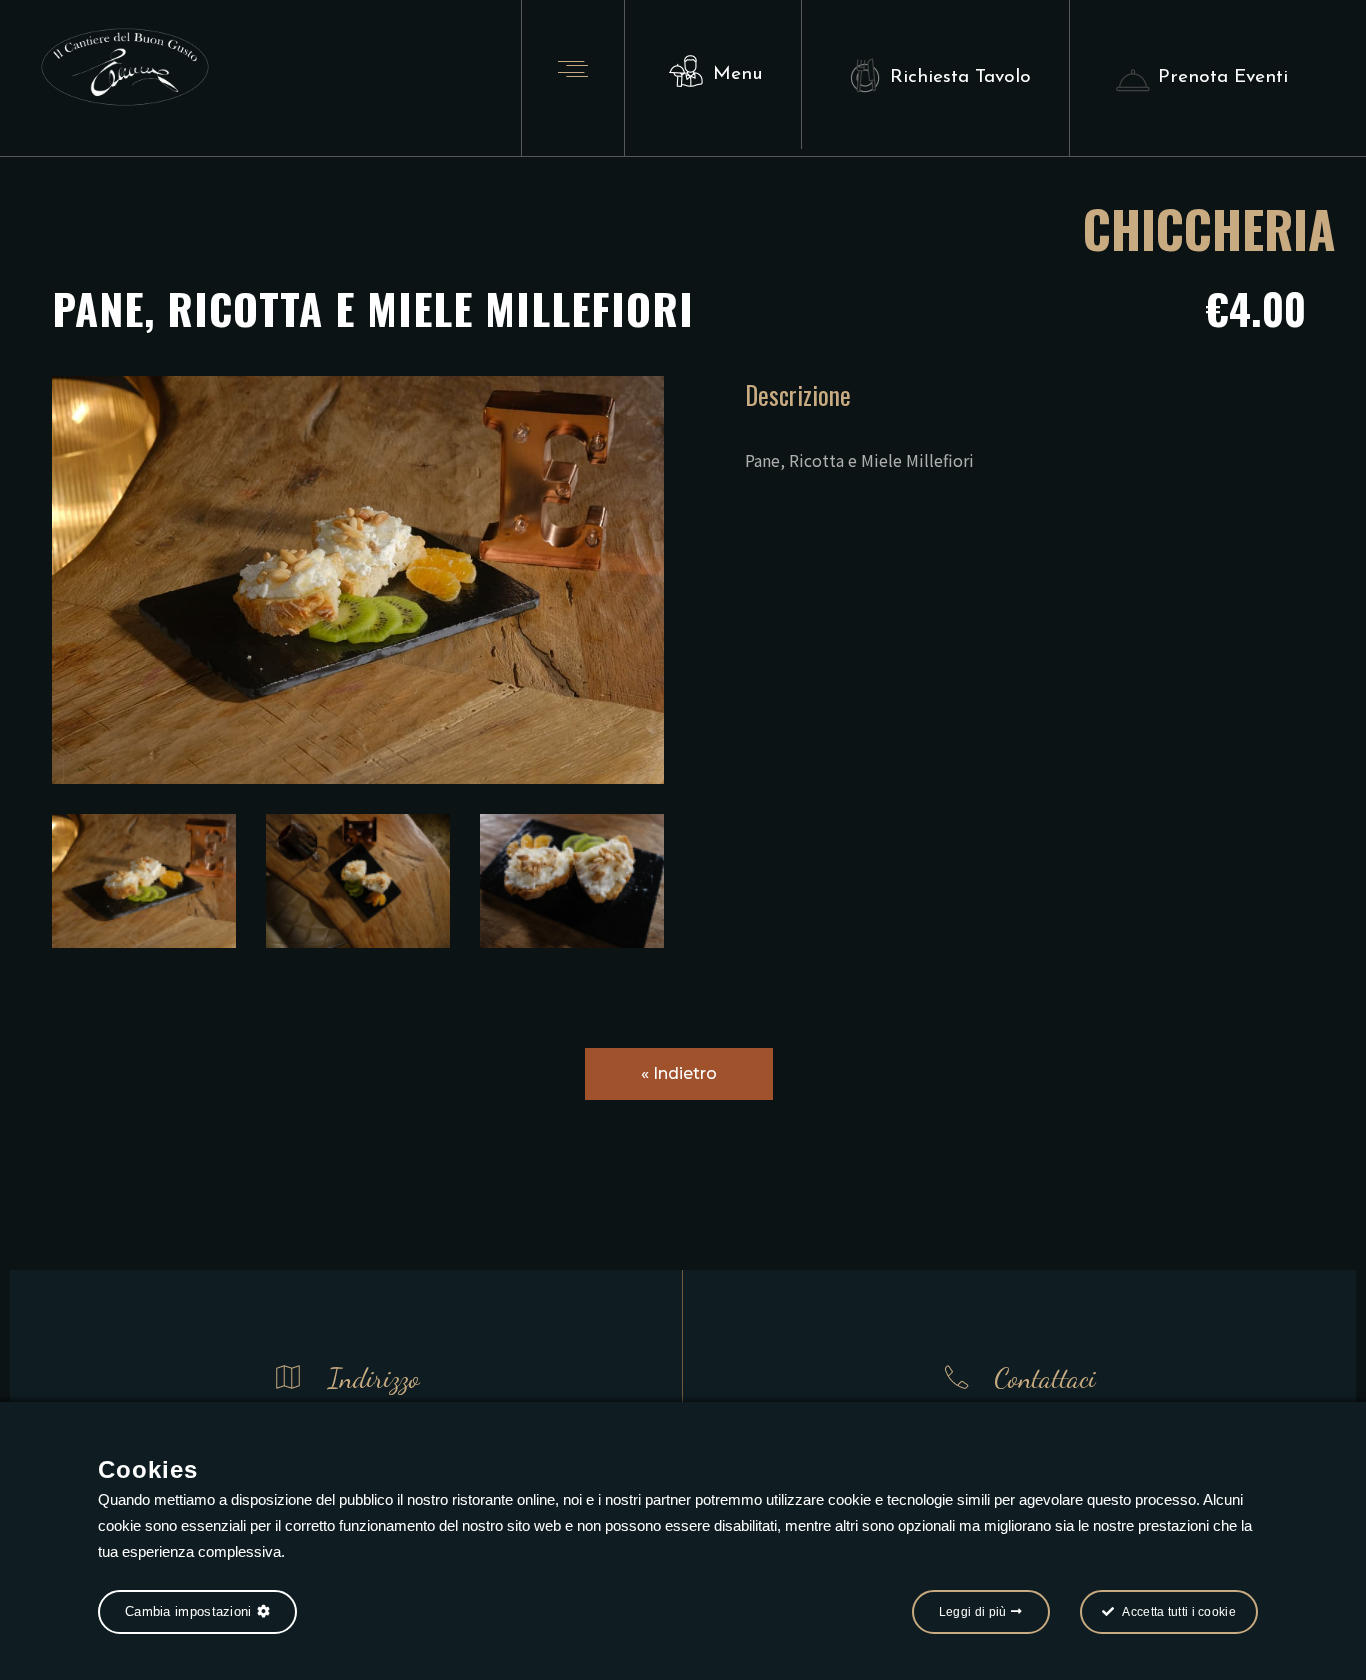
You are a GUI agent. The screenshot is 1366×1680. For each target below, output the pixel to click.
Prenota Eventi (1223, 77)
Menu (738, 74)
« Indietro (679, 1073)
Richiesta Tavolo (960, 77)
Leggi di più (973, 1612)
